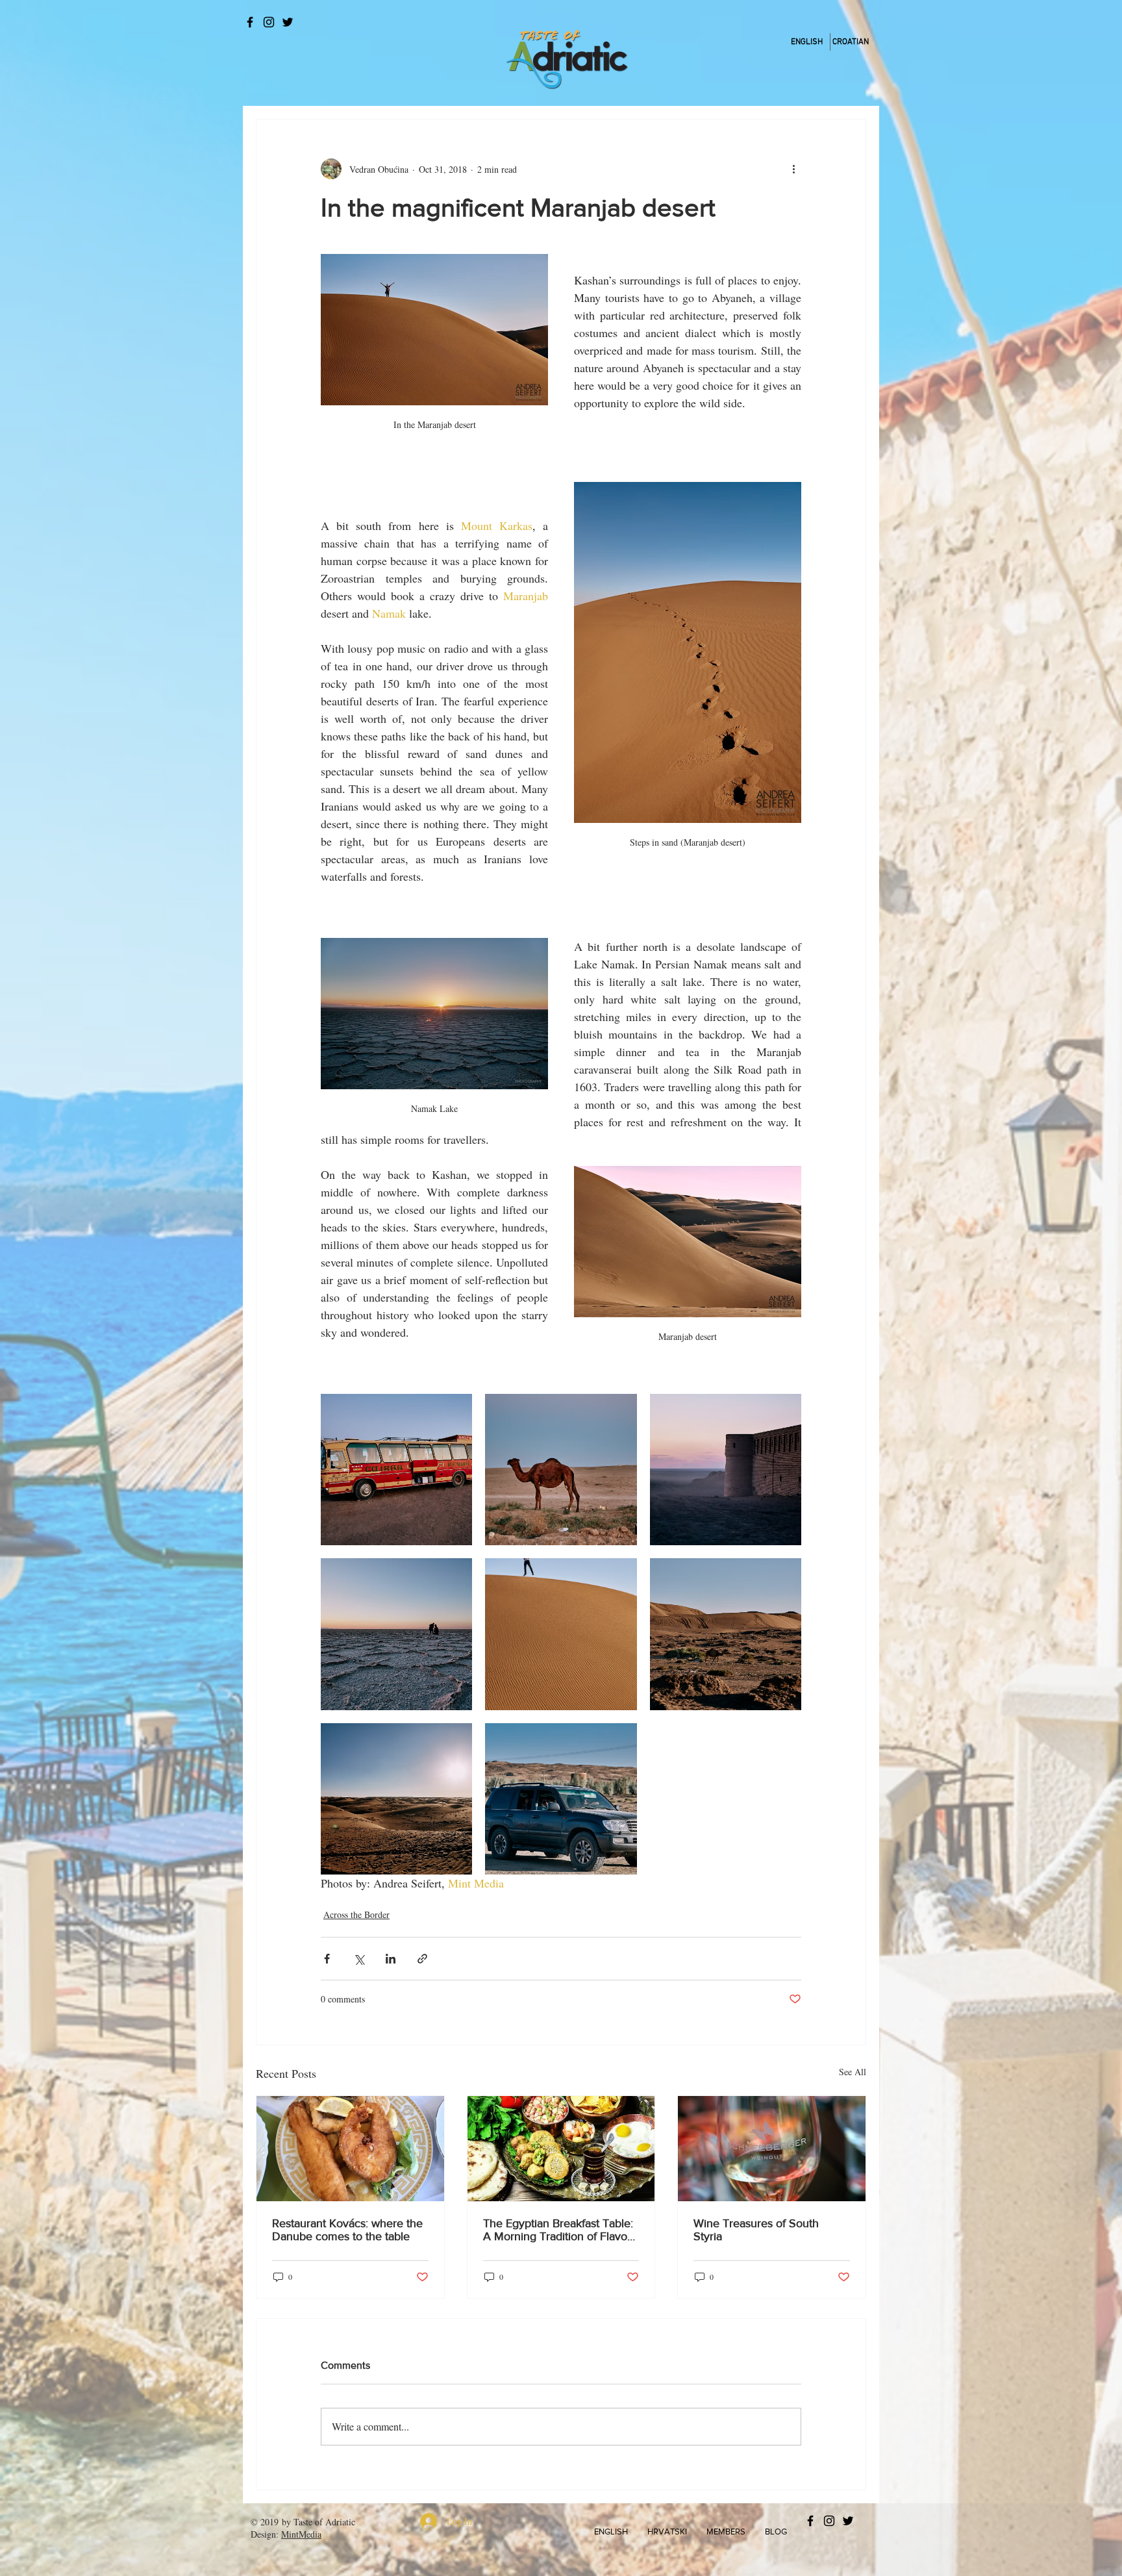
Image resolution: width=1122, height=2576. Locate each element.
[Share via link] (422, 1959)
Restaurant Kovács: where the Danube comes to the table (347, 2230)
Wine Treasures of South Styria (756, 2230)
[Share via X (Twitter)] (359, 1959)
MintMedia (301, 2534)
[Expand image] (396, 1470)
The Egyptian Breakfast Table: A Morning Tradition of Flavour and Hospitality (560, 2230)
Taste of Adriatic (324, 2522)
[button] (611, 2532)
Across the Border (356, 1914)
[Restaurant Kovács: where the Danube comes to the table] (350, 2149)
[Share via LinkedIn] (391, 1959)
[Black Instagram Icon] (269, 22)
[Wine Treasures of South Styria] (772, 2149)
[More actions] (793, 169)
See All (853, 2072)
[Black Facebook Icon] (250, 22)
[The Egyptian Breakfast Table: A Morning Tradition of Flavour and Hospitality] (561, 2149)
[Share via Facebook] (327, 1959)
